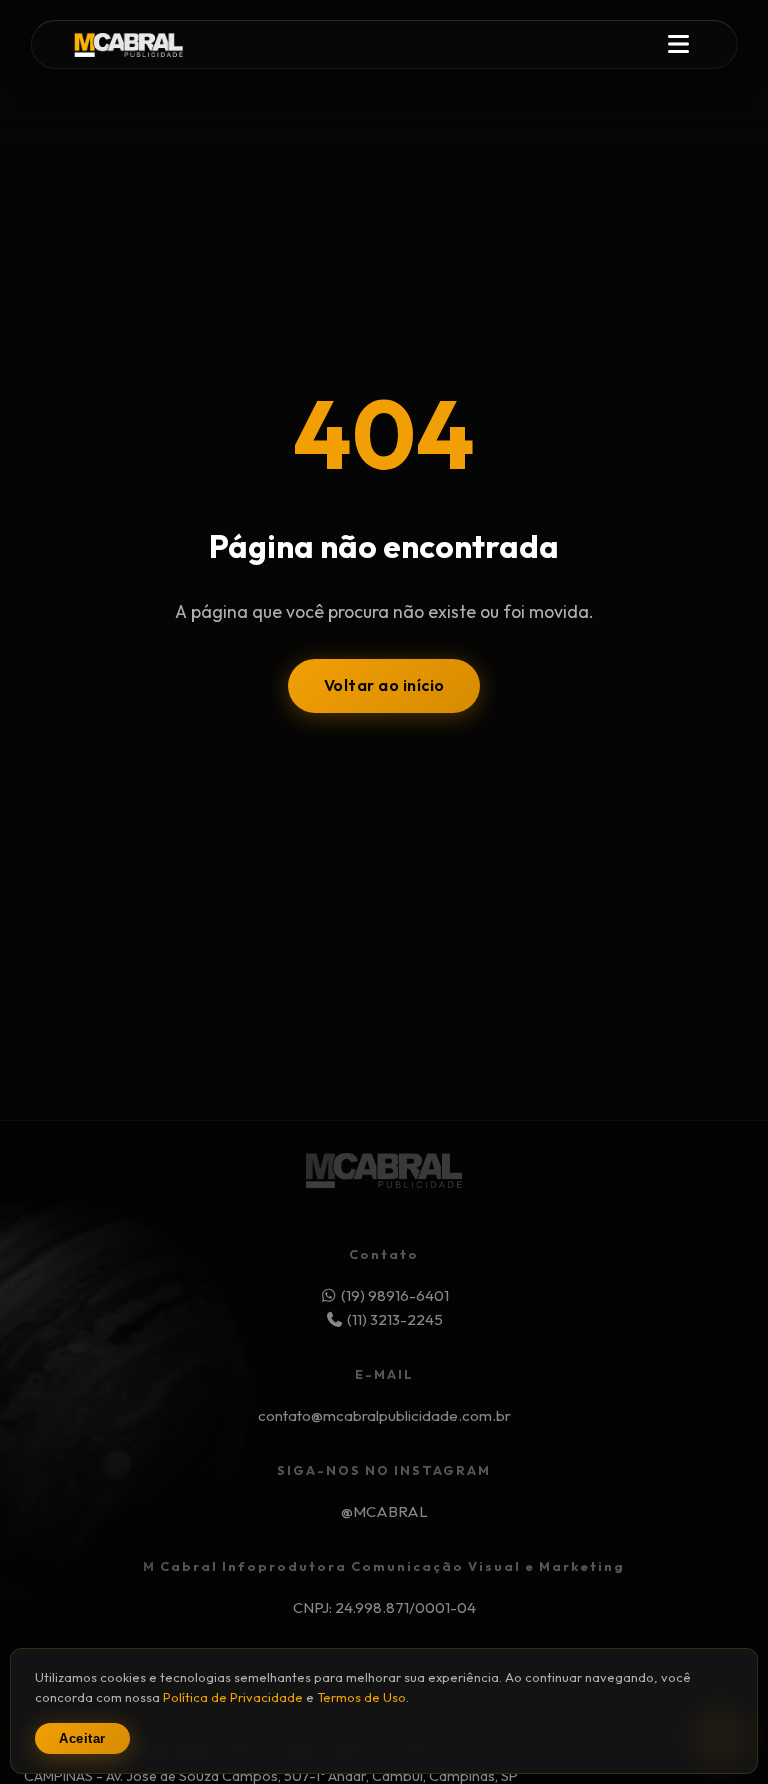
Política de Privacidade (233, 1697)
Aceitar (82, 1738)
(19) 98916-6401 (395, 1295)
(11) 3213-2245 (393, 1319)
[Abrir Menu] (678, 45)
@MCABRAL (384, 1511)
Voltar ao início (384, 685)
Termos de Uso (361, 1697)
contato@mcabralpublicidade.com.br (384, 1415)
